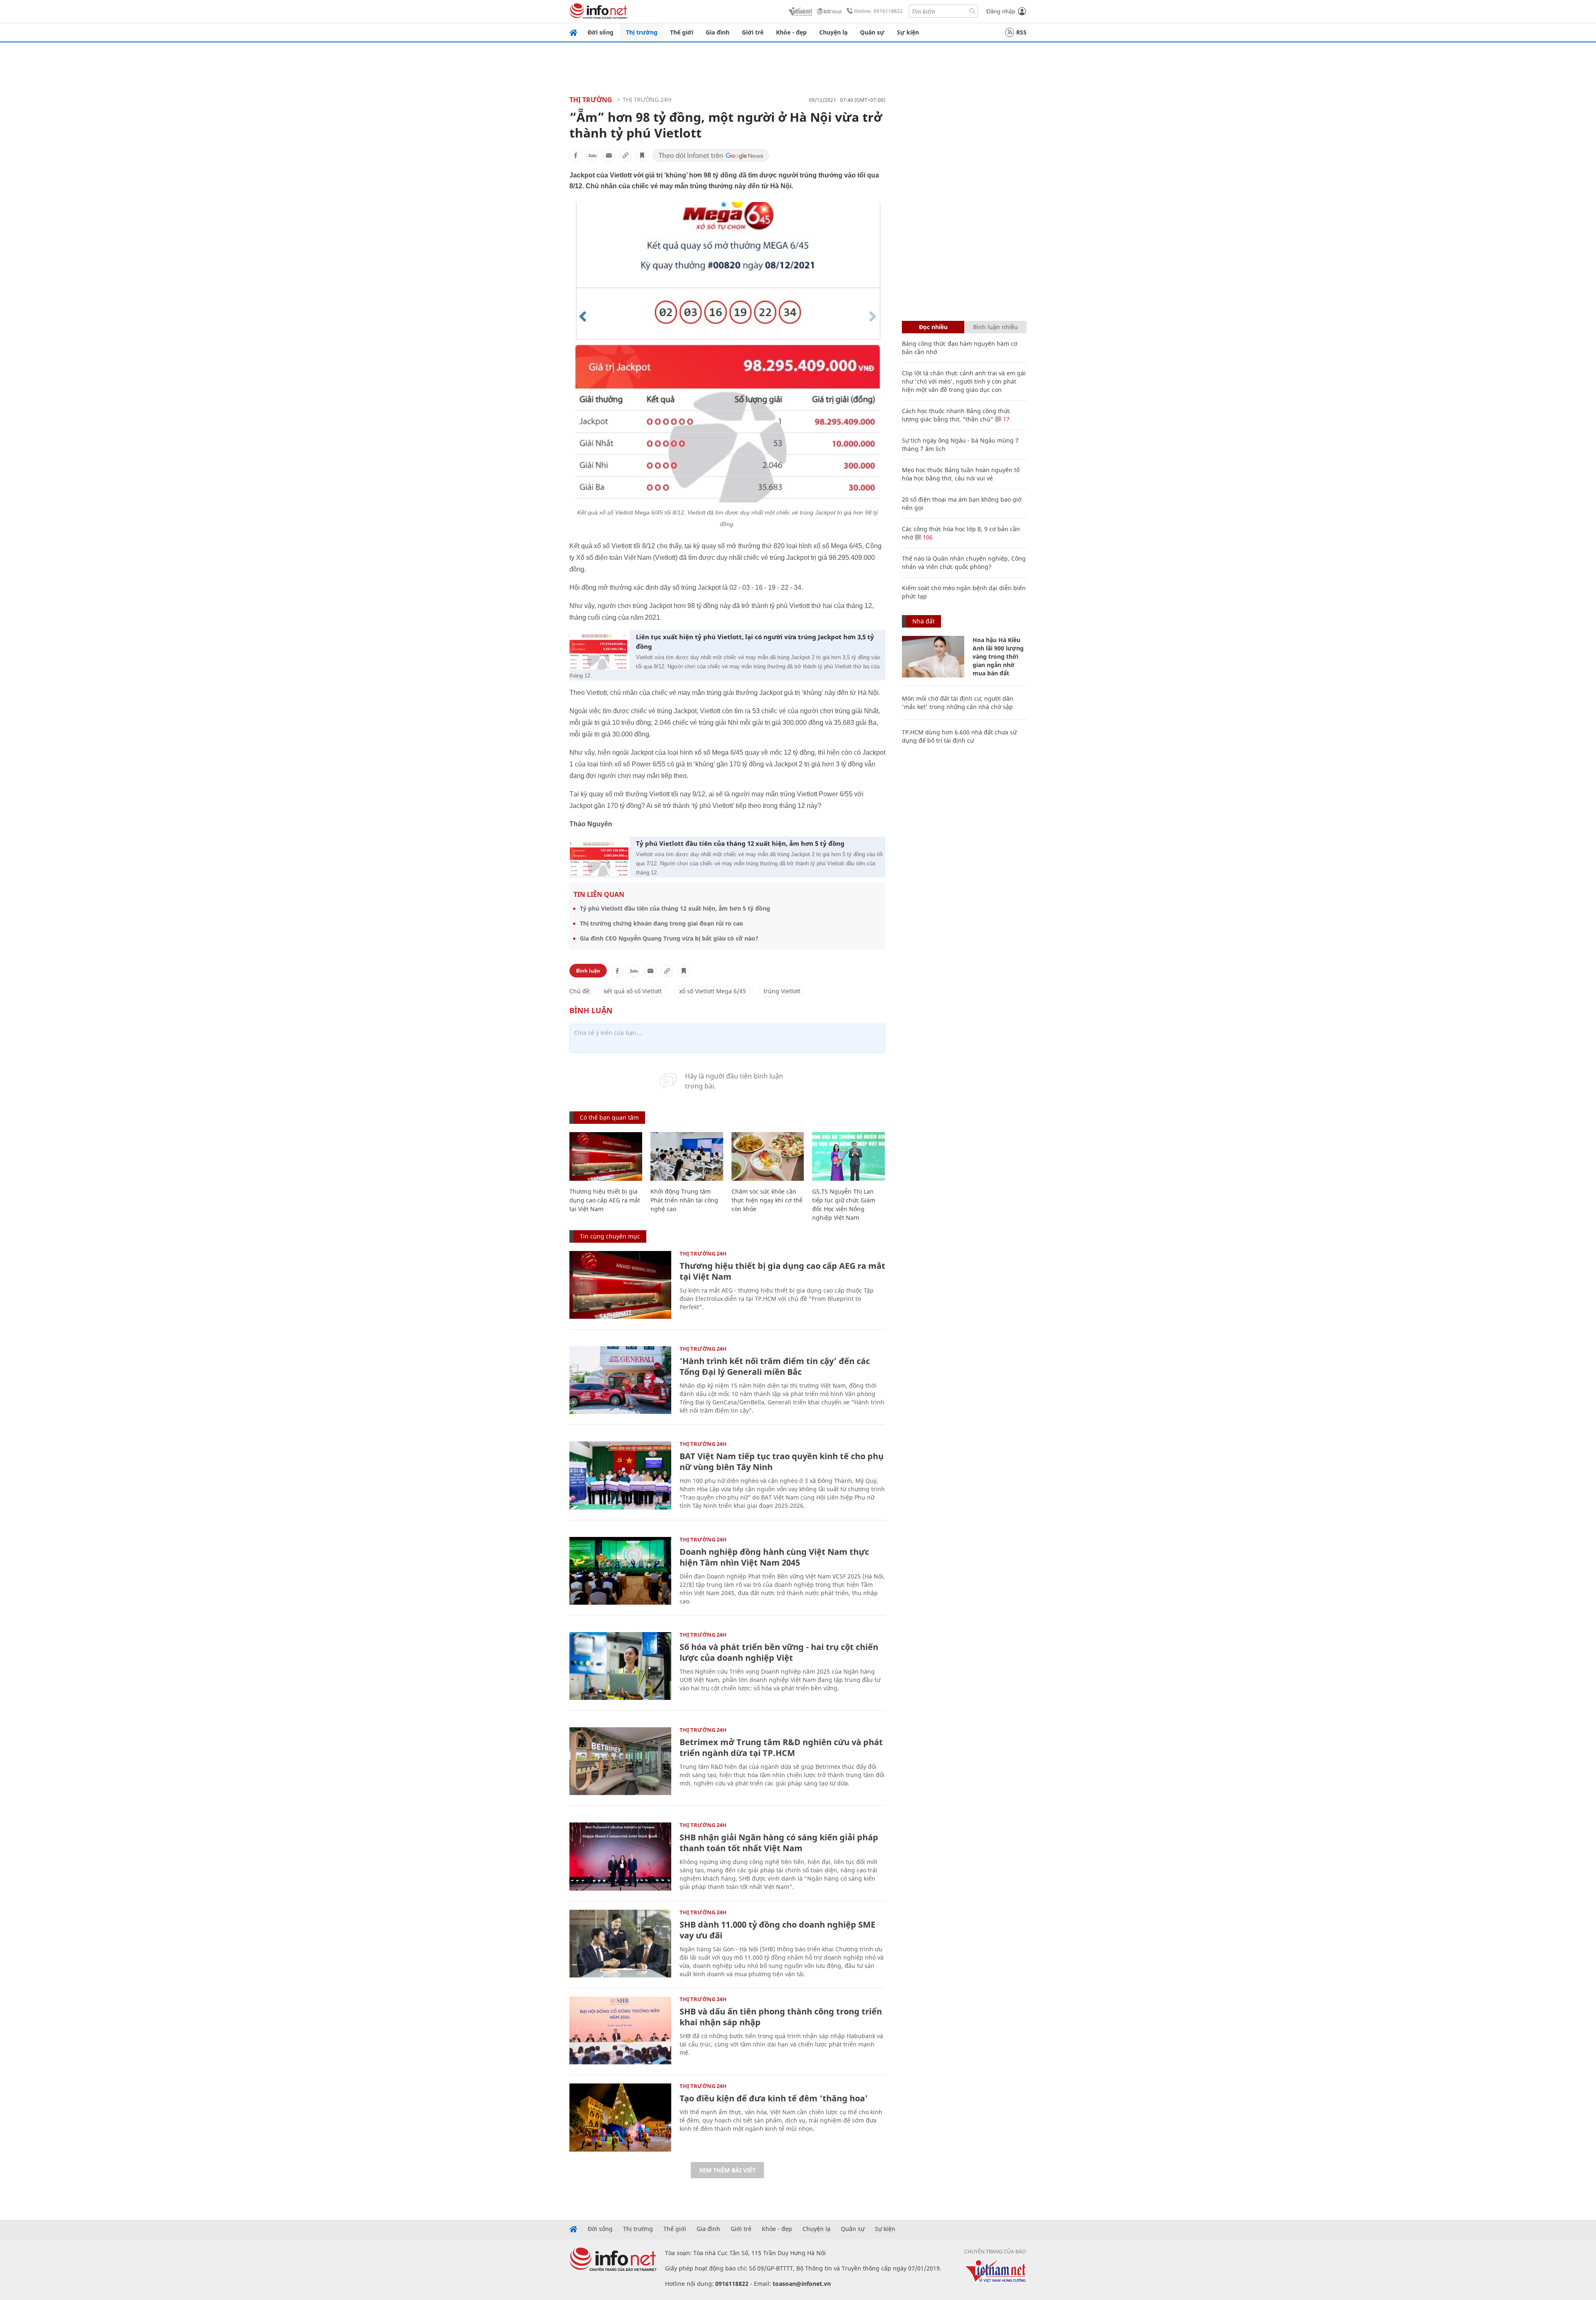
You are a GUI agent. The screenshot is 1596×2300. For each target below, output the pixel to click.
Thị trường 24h (647, 100)
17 (1005, 419)
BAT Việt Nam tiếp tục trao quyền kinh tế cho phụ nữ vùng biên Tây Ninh (782, 1462)
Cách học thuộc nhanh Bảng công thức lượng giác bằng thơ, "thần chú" (956, 415)
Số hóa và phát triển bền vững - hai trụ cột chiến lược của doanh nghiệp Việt (779, 1652)
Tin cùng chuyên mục (610, 1236)
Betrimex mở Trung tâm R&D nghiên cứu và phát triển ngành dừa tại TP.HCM (781, 1747)
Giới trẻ (753, 32)
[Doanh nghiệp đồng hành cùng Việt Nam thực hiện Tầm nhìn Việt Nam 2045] (620, 1571)
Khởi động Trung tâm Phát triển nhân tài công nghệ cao (684, 1200)
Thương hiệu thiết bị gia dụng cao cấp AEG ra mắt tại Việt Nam (605, 1200)
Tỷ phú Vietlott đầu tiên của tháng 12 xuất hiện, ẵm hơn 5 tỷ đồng (740, 843)
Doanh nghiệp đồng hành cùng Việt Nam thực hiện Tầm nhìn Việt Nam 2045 (774, 1557)
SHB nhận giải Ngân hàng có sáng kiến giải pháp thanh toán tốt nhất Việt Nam (779, 1843)
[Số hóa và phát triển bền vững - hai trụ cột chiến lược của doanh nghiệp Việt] (620, 1666)
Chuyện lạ (833, 32)
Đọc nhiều (933, 327)
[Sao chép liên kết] (626, 155)
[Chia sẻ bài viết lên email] (609, 155)
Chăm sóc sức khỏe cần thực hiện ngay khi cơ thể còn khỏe (767, 1200)
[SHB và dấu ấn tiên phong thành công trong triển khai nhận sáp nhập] (620, 2030)
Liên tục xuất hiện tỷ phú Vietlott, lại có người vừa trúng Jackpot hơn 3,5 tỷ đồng (755, 641)
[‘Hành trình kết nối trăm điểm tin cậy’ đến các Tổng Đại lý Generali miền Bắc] (620, 1380)
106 (927, 537)
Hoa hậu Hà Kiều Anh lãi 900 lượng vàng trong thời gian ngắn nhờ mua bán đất (998, 656)
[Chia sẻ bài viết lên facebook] (576, 155)
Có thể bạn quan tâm (609, 1117)
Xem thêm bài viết (727, 2170)
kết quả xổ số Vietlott (633, 991)
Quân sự (872, 32)
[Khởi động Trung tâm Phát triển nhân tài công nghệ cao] (687, 1156)
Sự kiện (908, 32)
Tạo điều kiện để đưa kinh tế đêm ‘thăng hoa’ (774, 2098)
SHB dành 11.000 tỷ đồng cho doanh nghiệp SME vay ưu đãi (777, 1930)
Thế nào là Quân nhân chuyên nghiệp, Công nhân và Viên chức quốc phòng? (964, 563)
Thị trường (642, 32)
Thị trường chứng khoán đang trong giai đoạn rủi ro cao (661, 923)
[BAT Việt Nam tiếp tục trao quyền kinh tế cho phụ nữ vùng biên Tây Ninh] (620, 1475)
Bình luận (588, 971)
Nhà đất (924, 621)
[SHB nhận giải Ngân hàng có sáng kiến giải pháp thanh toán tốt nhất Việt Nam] (620, 1856)
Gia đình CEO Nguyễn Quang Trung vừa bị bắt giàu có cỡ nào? (669, 938)
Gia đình (718, 32)
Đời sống (601, 32)
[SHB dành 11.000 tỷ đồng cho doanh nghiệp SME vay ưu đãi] (620, 1944)
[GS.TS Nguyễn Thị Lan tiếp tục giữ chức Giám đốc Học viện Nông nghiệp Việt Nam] (848, 1156)
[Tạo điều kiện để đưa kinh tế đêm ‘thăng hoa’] (620, 2117)
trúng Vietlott (782, 991)
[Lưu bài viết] (642, 155)
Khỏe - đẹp (791, 32)
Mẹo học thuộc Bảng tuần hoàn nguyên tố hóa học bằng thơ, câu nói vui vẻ (961, 474)
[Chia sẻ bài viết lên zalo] (592, 155)
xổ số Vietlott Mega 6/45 (713, 991)
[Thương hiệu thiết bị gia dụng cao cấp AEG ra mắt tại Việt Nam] (606, 1156)
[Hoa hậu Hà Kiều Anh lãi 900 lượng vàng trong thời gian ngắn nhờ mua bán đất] (933, 657)
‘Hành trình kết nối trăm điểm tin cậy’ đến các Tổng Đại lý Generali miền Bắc (775, 1366)
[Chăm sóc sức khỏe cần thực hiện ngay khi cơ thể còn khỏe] (768, 1156)
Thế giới (682, 32)
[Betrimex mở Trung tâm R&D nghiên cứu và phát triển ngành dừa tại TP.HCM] (620, 1761)
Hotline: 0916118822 (878, 11)
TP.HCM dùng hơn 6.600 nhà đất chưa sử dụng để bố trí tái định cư (959, 736)
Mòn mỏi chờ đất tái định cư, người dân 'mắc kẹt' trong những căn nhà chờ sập (958, 703)
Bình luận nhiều (995, 327)
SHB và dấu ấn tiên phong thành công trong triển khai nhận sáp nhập (781, 2017)
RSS (1021, 32)
